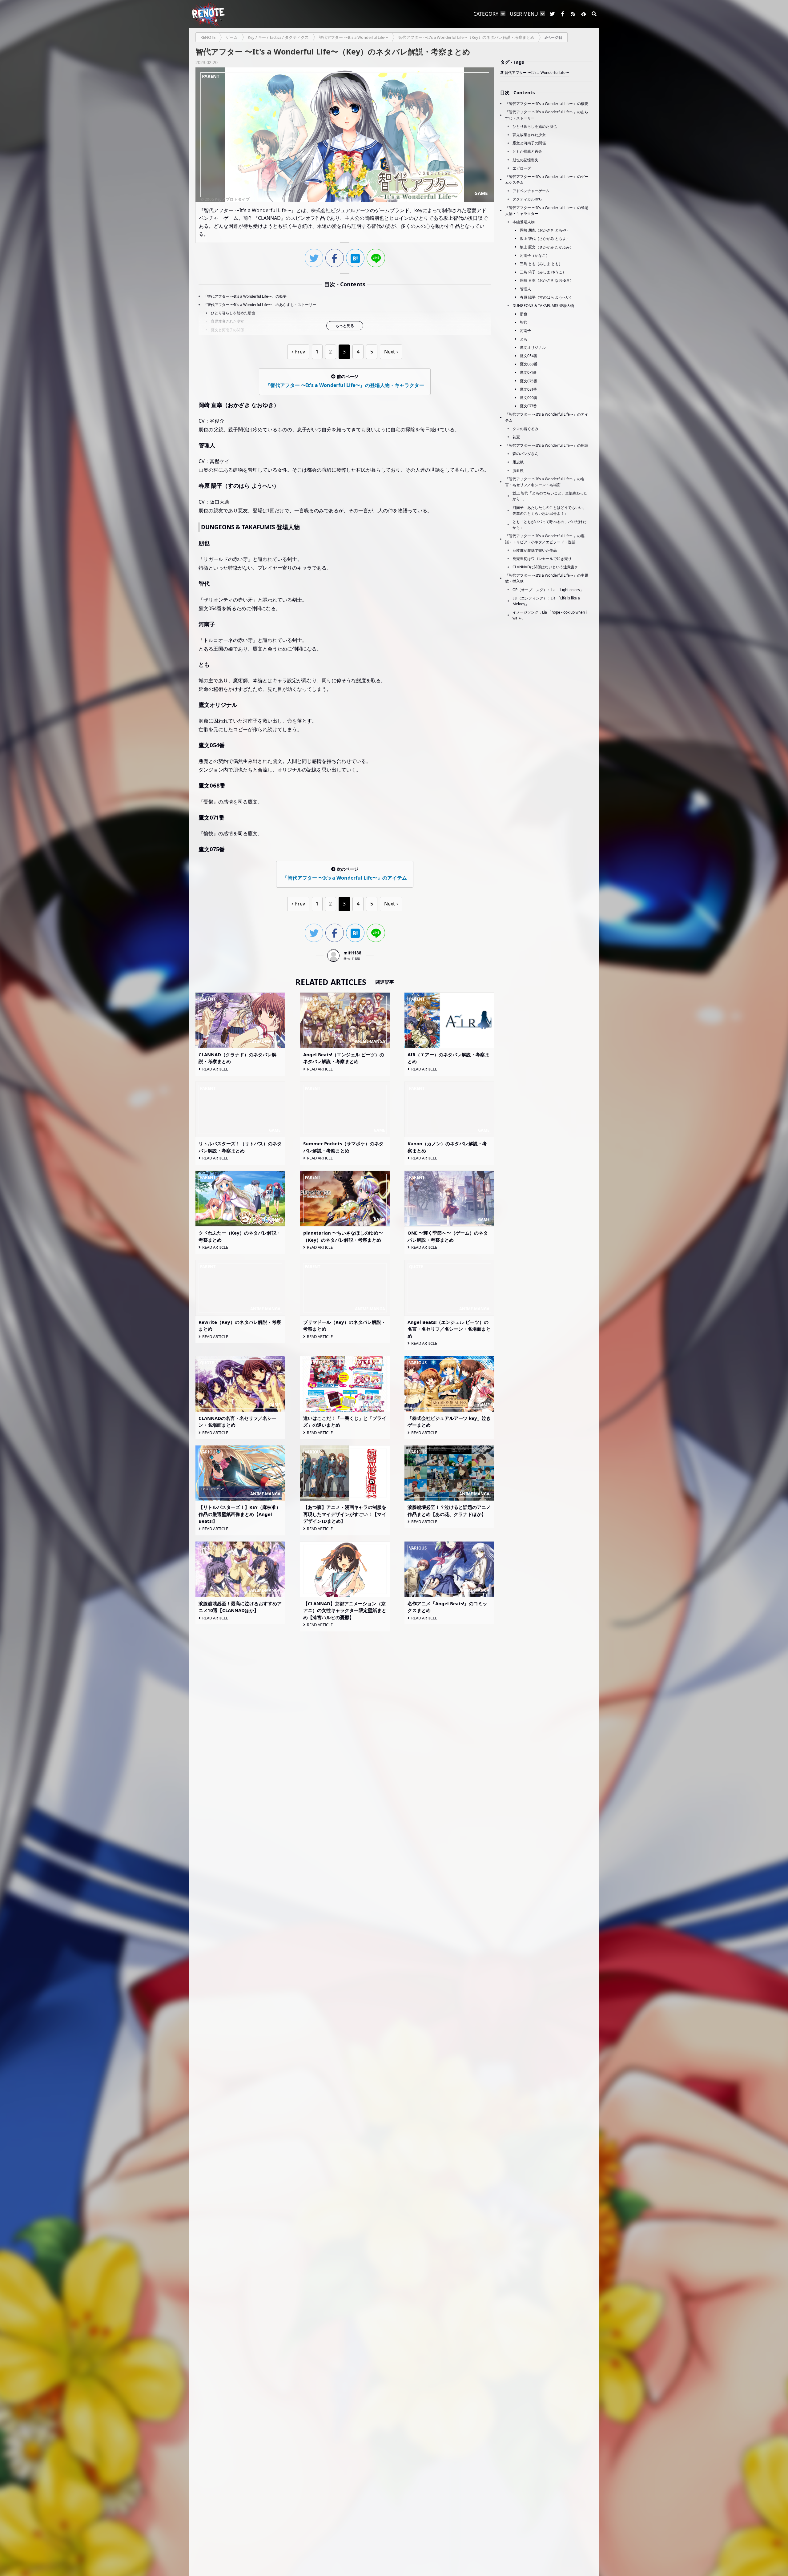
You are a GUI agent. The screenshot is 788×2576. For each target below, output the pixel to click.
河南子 (525, 331)
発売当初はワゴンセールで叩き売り (542, 559)
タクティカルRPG (527, 199)
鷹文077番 (528, 406)
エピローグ (522, 168)
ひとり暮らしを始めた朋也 (233, 313)
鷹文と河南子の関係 (227, 330)
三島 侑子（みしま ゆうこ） (543, 272)
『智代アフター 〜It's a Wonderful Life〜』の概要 (245, 296)
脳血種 (518, 471)
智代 (524, 322)
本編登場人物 (524, 222)
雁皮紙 (518, 462)
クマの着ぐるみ (525, 429)
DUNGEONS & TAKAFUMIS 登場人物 (543, 306)
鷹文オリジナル (533, 347)
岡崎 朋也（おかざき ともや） (545, 230)
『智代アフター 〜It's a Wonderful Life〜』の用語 (547, 445)
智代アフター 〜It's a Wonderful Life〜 (537, 73)
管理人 (525, 289)
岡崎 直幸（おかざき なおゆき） (547, 280)
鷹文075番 (529, 381)
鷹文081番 (528, 389)
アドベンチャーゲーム (531, 191)
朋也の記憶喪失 (525, 160)
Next (390, 352)
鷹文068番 (529, 364)
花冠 (516, 437)
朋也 (524, 314)
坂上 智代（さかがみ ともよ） (545, 238)
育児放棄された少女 (227, 321)
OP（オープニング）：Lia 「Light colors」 (548, 590)
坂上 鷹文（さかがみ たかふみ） (547, 247)
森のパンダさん (525, 454)
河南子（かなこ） (535, 255)
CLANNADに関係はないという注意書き (545, 567)
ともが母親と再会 (527, 151)
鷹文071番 (528, 372)
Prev (300, 352)
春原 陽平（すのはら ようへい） (547, 297)
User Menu (524, 14)
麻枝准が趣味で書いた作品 (535, 550)
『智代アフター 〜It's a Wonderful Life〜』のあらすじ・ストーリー (260, 305)
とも (524, 339)
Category (486, 14)
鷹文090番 (529, 398)
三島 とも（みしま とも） (541, 264)
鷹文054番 (529, 356)
